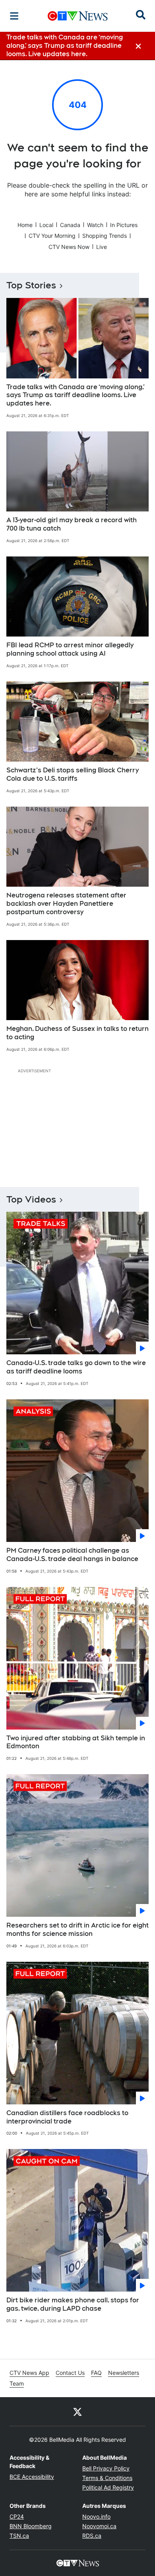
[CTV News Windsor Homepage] (78, 16)
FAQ (96, 2373)
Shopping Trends (105, 236)
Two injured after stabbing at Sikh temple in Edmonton (76, 1742)
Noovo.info (96, 2516)
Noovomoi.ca (99, 2526)
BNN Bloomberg (31, 2526)
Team (17, 2383)
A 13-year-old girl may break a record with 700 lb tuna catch (72, 524)
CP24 (17, 2516)
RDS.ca (92, 2536)
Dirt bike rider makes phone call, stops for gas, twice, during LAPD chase (73, 2304)
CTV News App (29, 2373)
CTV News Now (69, 247)
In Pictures (124, 225)
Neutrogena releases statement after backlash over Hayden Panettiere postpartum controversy (66, 904)
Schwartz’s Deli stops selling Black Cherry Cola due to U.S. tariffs (73, 774)
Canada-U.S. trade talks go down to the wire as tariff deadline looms (76, 1367)
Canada (70, 225)
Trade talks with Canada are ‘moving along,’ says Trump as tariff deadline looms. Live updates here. (76, 395)
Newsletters (124, 2373)
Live (102, 247)
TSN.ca (19, 2536)
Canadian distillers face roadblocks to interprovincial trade (67, 2117)
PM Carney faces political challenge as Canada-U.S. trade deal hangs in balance (72, 1555)
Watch (95, 225)
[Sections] (14, 16)
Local (46, 225)
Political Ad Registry (108, 2487)
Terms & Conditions (107, 2478)
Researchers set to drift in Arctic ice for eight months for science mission (77, 1930)
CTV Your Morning (52, 236)
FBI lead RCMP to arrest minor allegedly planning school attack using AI (70, 649)
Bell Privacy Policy (106, 2468)
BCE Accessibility (32, 2477)
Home (25, 225)
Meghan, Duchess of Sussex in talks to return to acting (77, 1033)
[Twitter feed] (77, 2411)
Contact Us (70, 2373)
